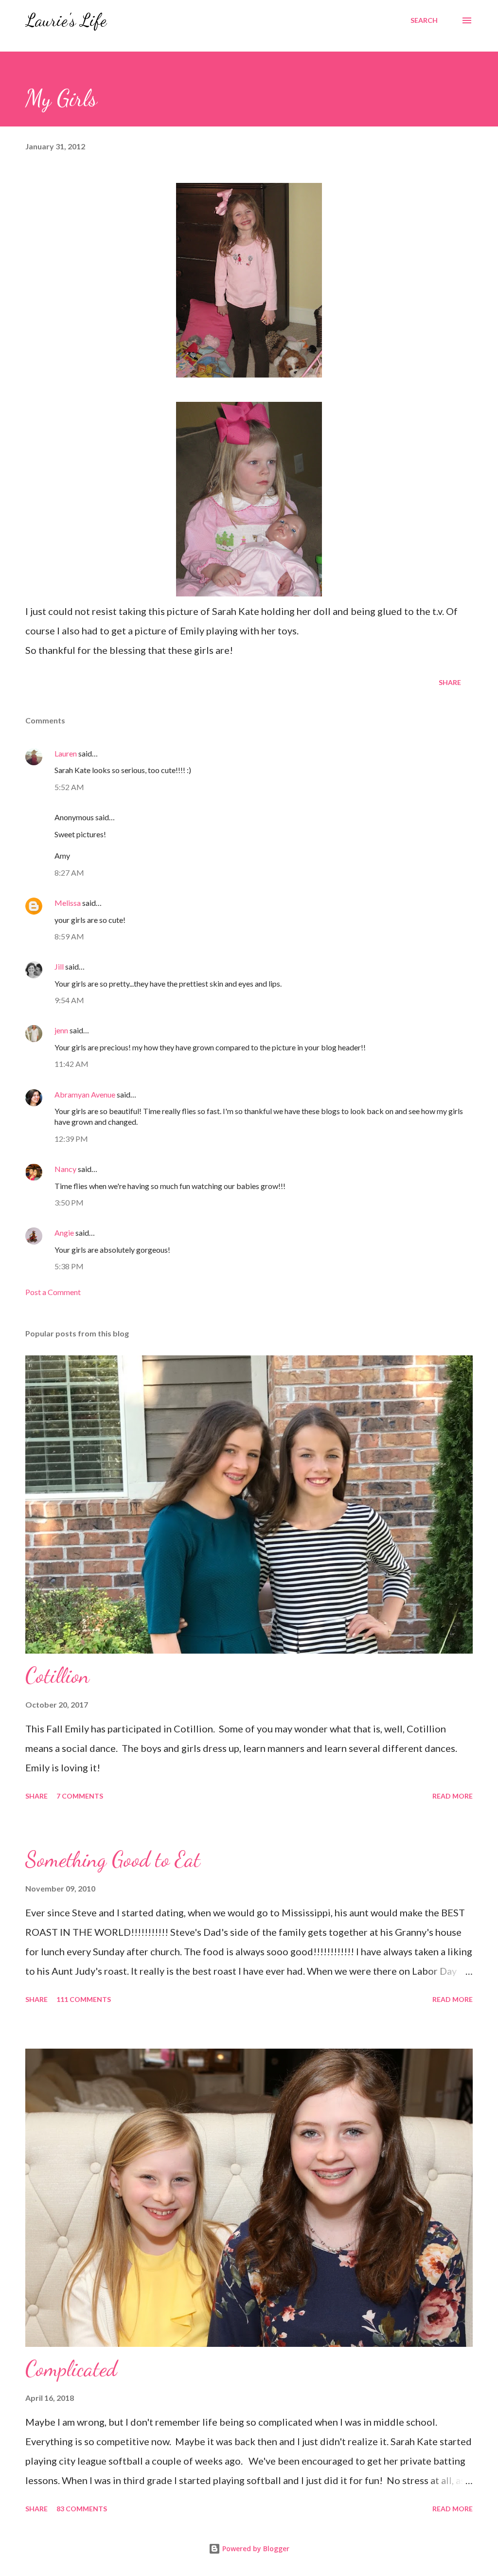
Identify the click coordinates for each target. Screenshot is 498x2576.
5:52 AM (69, 787)
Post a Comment (53, 1292)
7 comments (80, 1796)
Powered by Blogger (255, 2549)
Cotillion (57, 1675)
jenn (61, 1030)
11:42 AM (71, 1064)
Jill (59, 966)
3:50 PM (69, 1202)
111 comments (84, 1999)
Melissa (68, 903)
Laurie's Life (66, 20)
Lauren (66, 753)
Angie (64, 1233)
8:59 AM (69, 936)
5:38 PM (69, 1266)
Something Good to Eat (113, 1859)
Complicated (71, 2369)
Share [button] (450, 682)
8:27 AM (69, 873)
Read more (453, 1796)
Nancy (65, 1169)
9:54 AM (69, 1000)
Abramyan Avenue (85, 1094)
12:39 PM (71, 1139)
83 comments (82, 2509)
